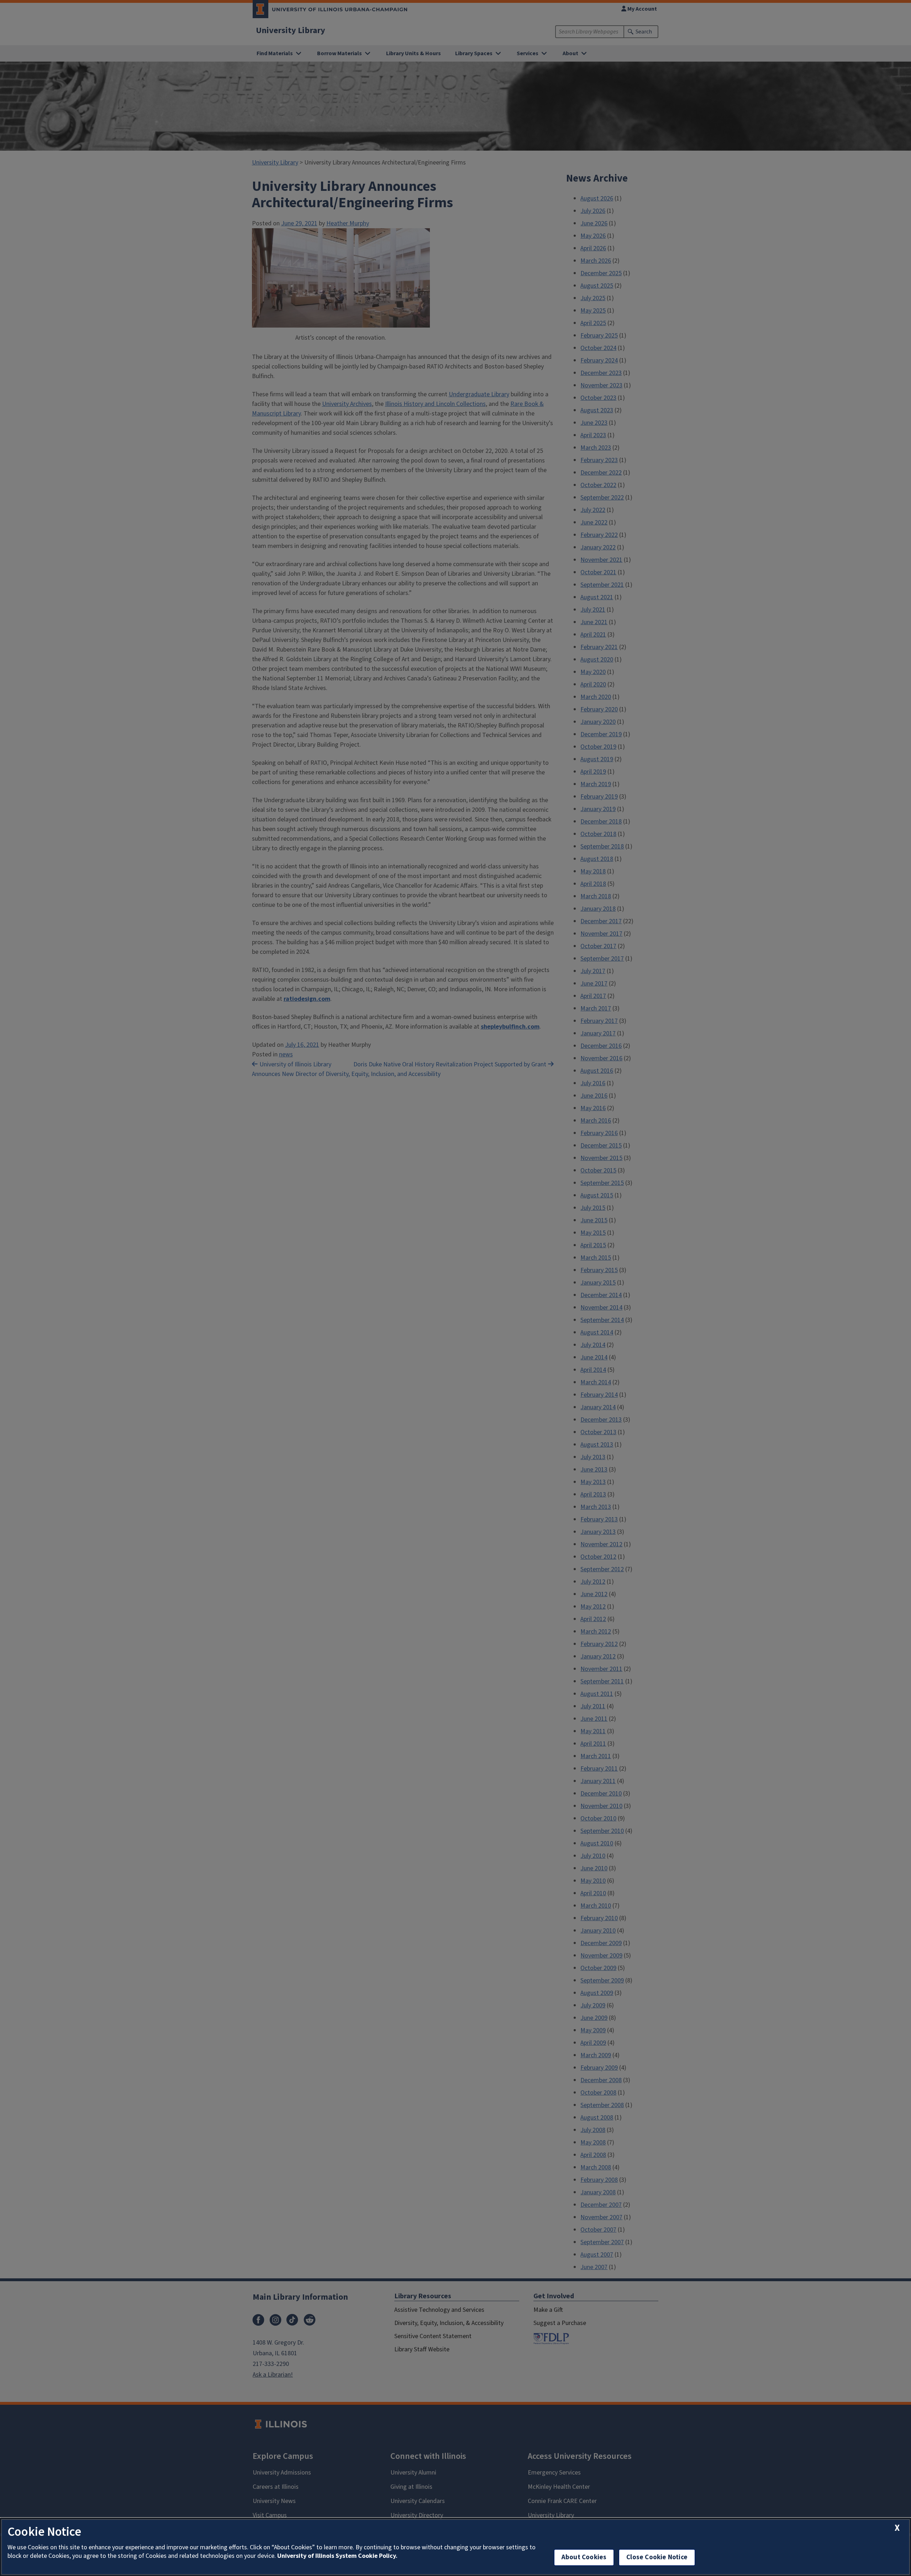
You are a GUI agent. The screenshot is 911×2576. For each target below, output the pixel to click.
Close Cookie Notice (657, 2557)
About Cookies (584, 2557)
